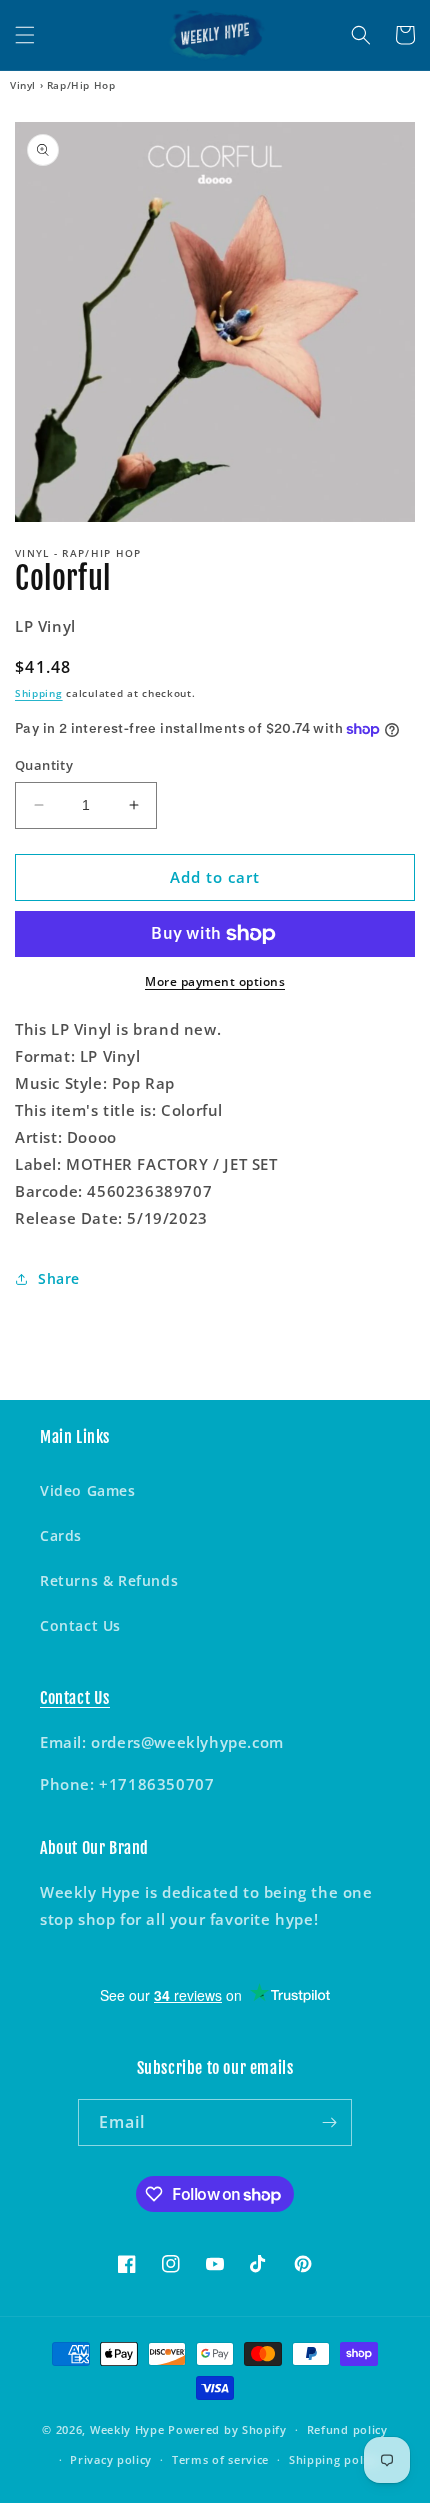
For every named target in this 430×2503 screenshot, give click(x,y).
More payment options (215, 981)
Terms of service (220, 2459)
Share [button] (59, 1278)
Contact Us (80, 1625)
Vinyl (23, 85)
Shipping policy (334, 2459)
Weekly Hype (127, 2429)
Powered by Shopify (227, 2429)
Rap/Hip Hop (81, 85)
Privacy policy (111, 2459)
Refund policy (347, 2429)
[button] (25, 35)
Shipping (39, 693)
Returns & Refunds (109, 1580)
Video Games (88, 1490)
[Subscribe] (329, 2122)
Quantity (44, 765)
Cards (61, 1535)
